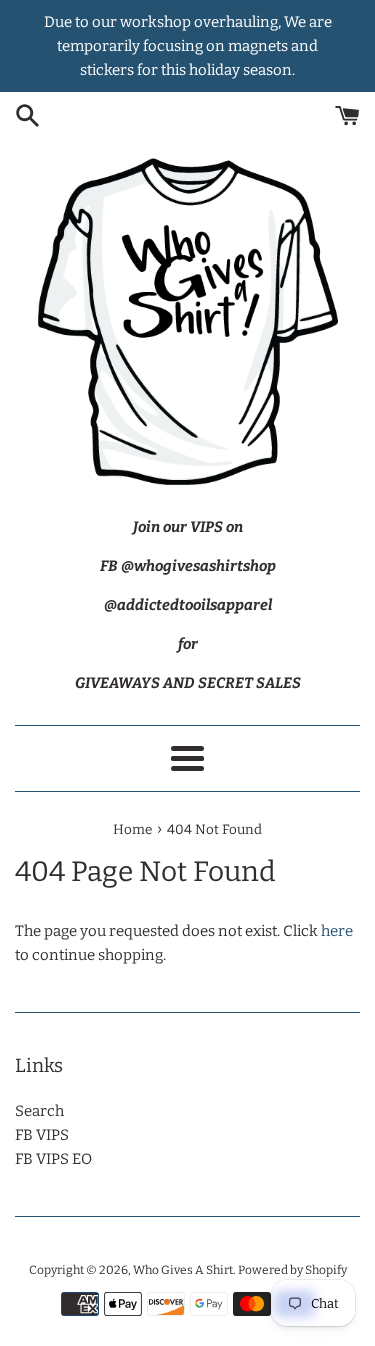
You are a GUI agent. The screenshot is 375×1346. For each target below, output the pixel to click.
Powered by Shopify (292, 1270)
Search (39, 1111)
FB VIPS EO (53, 1159)
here (337, 931)
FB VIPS (42, 1135)
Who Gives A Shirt (183, 1270)
